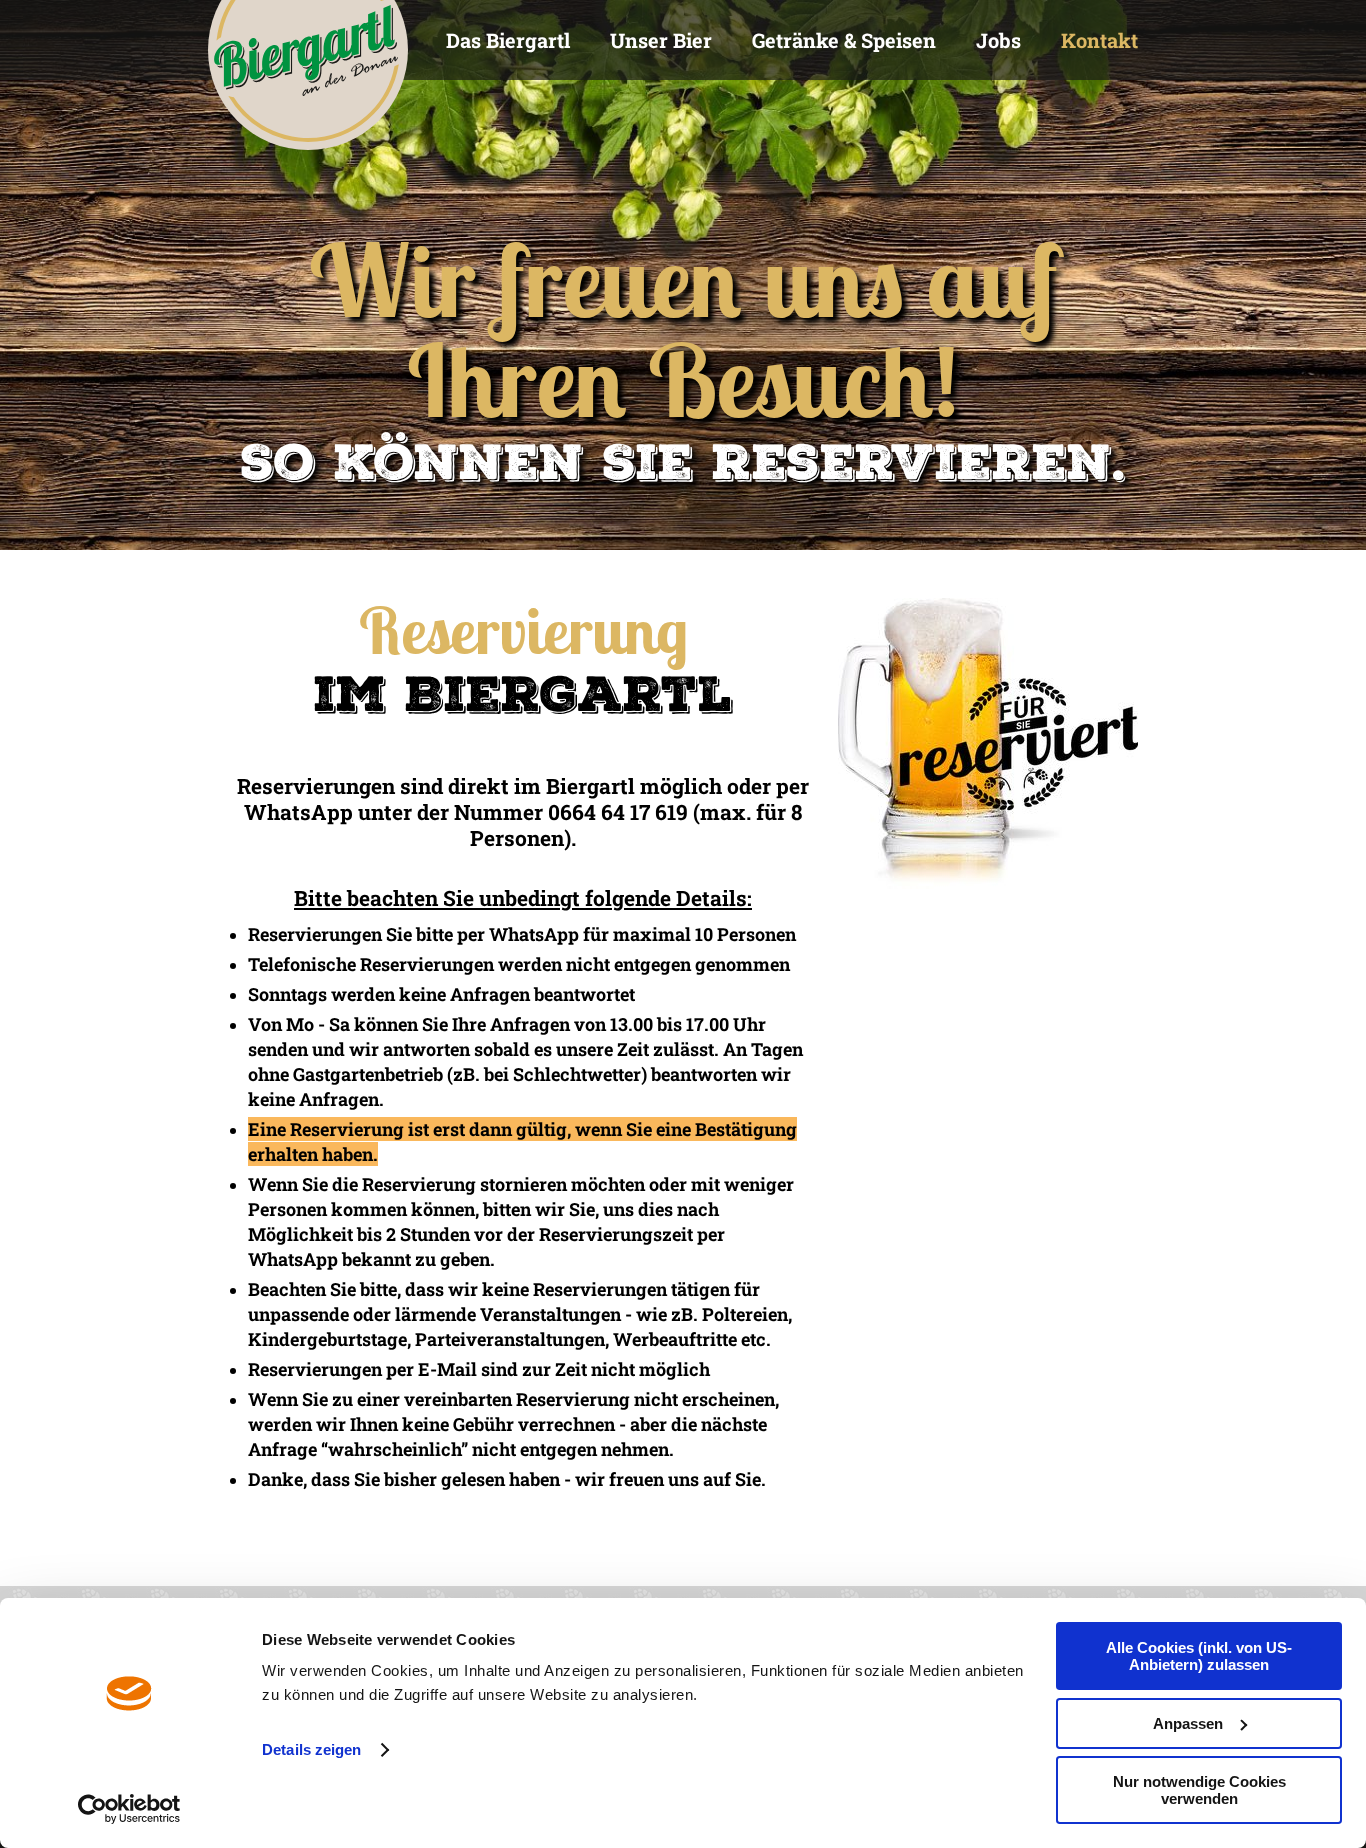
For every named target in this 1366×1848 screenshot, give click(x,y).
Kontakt (1099, 40)
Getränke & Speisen (844, 40)
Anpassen (1188, 1723)
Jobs (998, 40)
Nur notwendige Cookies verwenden (1199, 1790)
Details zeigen (311, 1749)
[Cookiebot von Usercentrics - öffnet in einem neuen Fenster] (129, 1809)
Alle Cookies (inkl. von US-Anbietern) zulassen (1199, 1656)
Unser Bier (661, 40)
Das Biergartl (508, 40)
